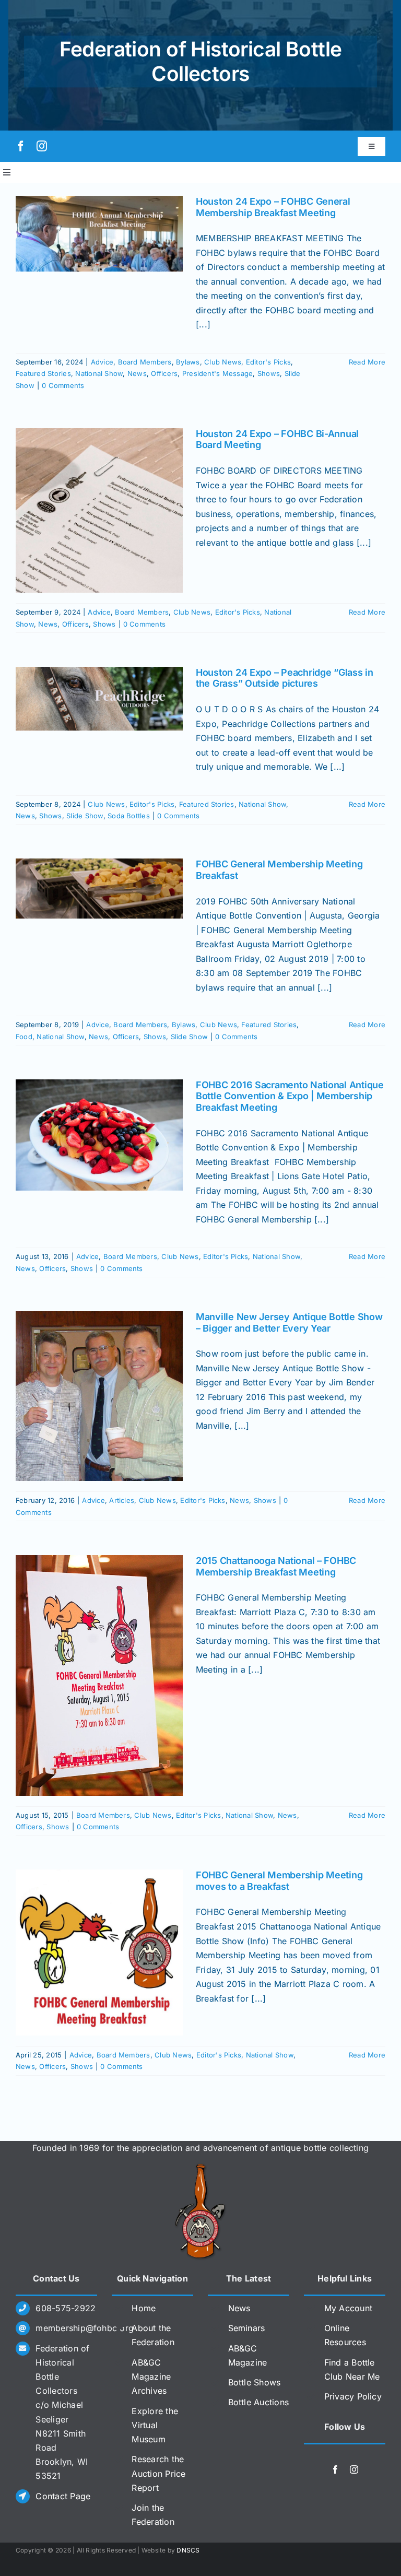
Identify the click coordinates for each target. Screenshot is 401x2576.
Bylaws (188, 362)
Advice (102, 362)
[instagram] (42, 146)
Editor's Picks (268, 362)
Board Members (145, 362)
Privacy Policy (353, 2396)
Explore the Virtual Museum (155, 2425)
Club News (223, 362)
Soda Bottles (129, 816)
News (137, 373)
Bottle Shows (255, 2382)
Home (144, 2308)
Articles (122, 1500)
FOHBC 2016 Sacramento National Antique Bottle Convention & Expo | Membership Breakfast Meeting (290, 1096)
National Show (99, 373)
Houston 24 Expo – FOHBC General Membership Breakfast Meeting (273, 207)
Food (24, 1037)
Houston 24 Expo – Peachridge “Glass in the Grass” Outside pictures (285, 678)
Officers (164, 373)
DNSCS (188, 2550)
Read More (367, 362)
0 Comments (63, 385)
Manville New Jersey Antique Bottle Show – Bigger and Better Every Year (289, 1322)
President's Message (218, 373)
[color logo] (200, 2168)
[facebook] (21, 146)
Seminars (247, 2328)
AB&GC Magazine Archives (151, 2377)
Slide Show (85, 816)
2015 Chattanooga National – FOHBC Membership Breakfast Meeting (276, 1566)
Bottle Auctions (259, 2402)
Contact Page (63, 2496)
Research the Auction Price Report (158, 2473)
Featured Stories (43, 373)
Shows (269, 373)
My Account (348, 2308)
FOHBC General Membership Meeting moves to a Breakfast (279, 1881)
